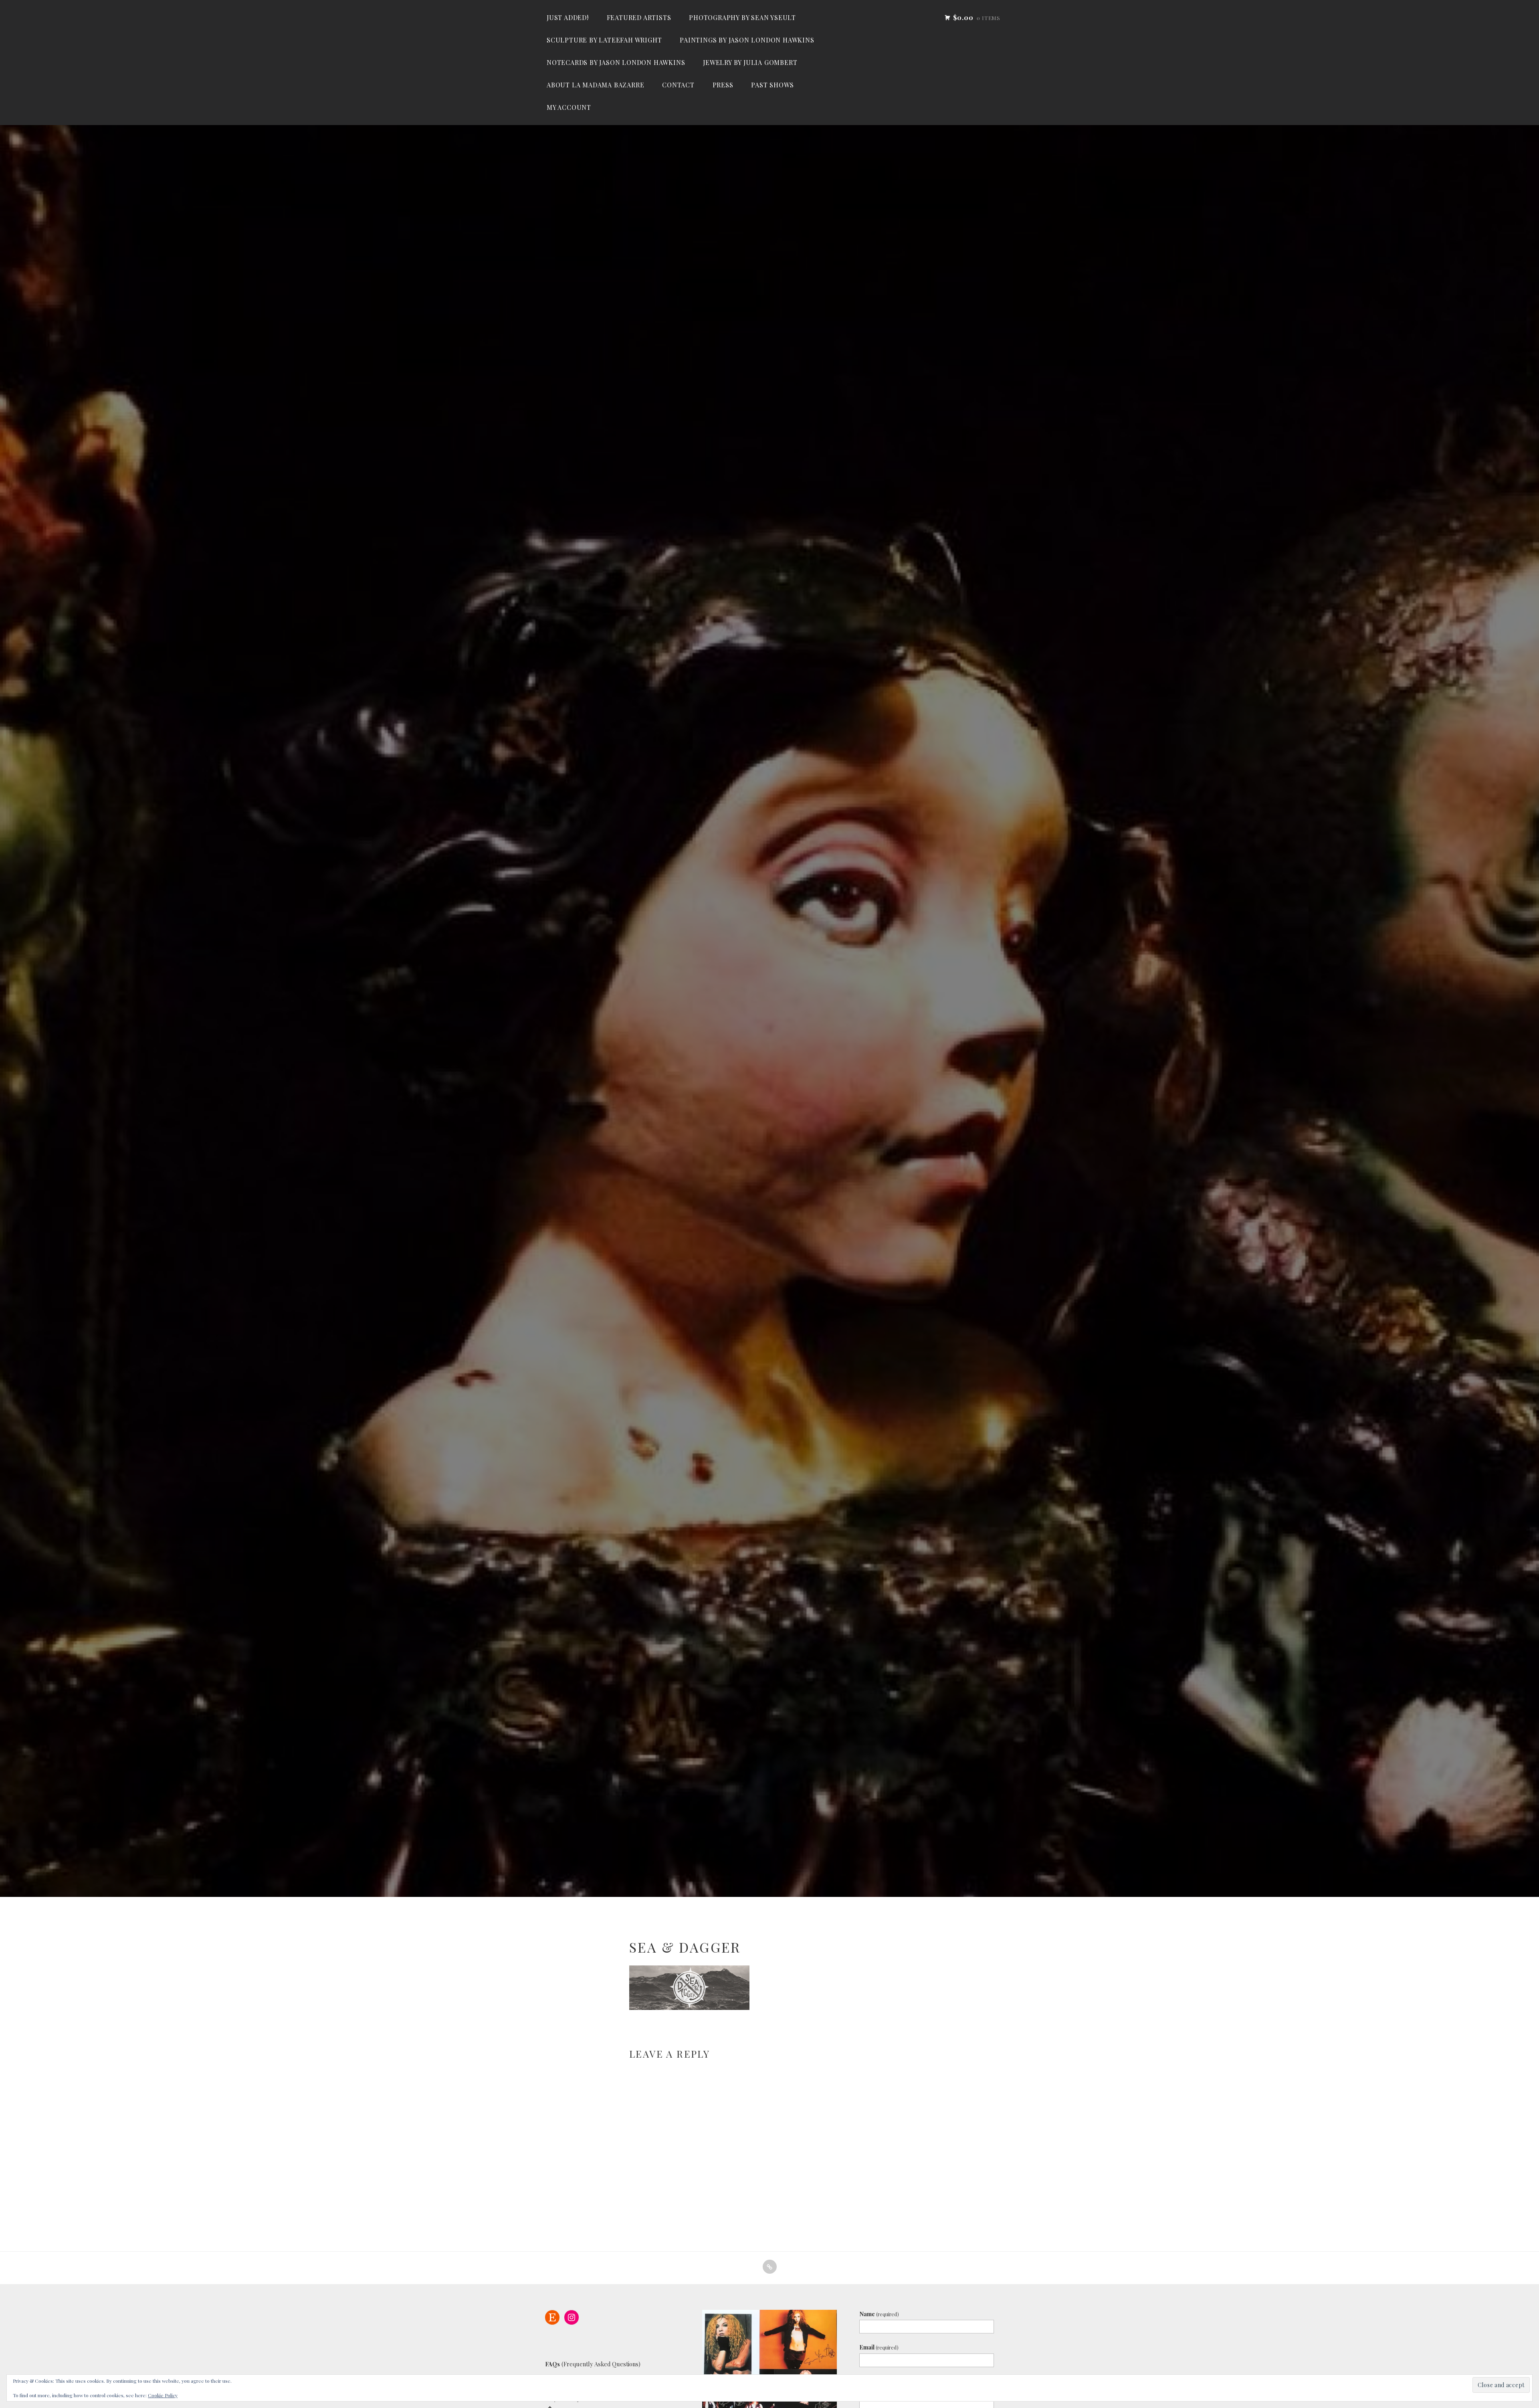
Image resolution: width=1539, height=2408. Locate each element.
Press (723, 85)
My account (569, 107)
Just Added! (568, 17)
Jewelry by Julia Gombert (750, 62)
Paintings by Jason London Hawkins (747, 40)
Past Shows (772, 85)
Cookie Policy (163, 2395)
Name (879, 2314)
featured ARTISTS (639, 17)
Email (879, 2347)
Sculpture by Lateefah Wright (604, 40)
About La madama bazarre (595, 85)
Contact (678, 85)
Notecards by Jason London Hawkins (616, 62)
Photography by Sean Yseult (742, 17)
